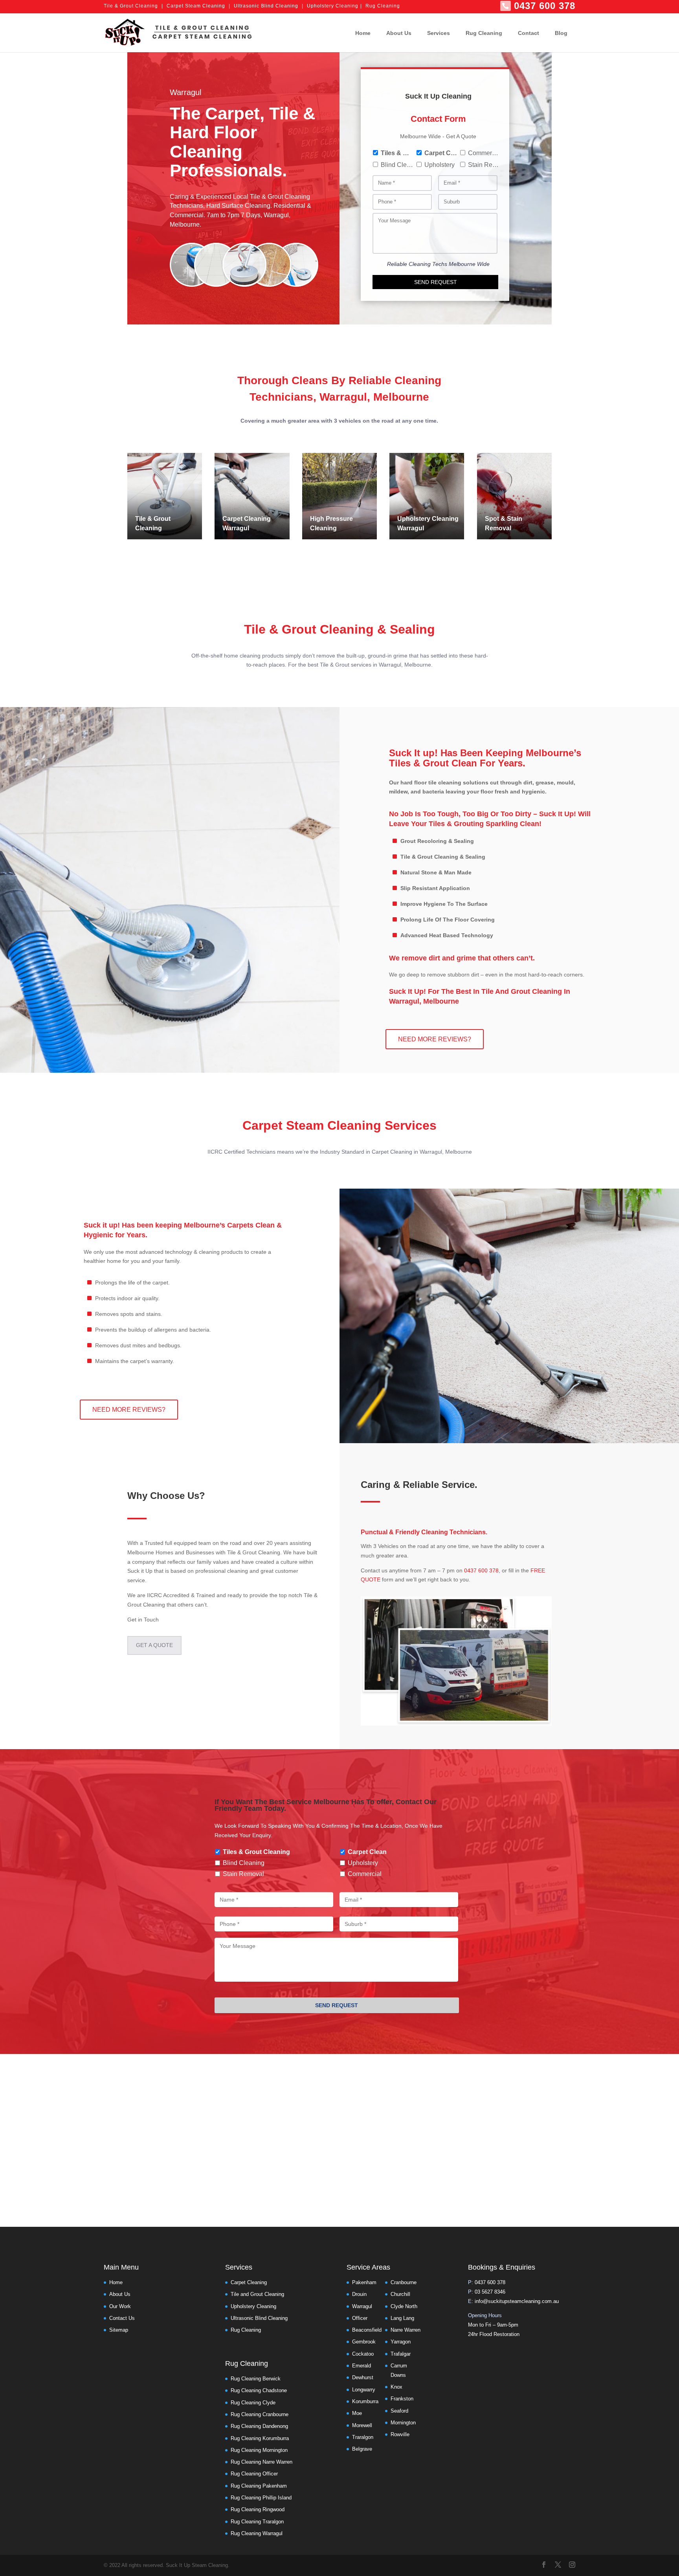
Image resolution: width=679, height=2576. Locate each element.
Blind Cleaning (397, 165)
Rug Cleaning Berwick (256, 2379)
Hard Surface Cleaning (238, 206)
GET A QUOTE (154, 1645)
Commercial (484, 153)
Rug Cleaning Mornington (259, 2450)
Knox (396, 2387)
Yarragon (401, 2342)
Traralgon (363, 2437)
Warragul (236, 528)
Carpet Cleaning (247, 519)
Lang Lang (402, 2318)
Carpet (232, 113)
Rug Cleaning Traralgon (257, 2522)
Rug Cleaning (383, 6)
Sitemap (119, 2330)
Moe (357, 2413)
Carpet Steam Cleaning (196, 6)
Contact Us (122, 2318)
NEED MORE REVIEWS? (435, 1039)
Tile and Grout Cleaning (257, 2294)
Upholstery (440, 165)
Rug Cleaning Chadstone (259, 2390)
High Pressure (331, 519)
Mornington (403, 2423)
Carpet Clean (441, 153)
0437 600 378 (545, 6)
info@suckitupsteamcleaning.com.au (517, 2301)
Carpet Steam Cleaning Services (339, 1125)
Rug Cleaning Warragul (257, 2533)
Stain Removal (484, 165)
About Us (399, 33)
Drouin (359, 2294)
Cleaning (149, 528)
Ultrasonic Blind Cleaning (266, 6)
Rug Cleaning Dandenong (259, 2426)
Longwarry (364, 2390)
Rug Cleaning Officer (254, 2474)
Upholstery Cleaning (333, 6)
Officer (360, 2318)
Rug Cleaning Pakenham (259, 2486)
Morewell (362, 2425)
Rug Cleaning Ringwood (258, 2509)
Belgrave (362, 2449)
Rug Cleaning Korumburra (260, 2438)
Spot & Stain (504, 519)
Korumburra (365, 2401)
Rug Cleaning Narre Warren (262, 2462)
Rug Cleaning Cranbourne (260, 2414)
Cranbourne (404, 2282)
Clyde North (404, 2306)
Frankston (402, 2399)
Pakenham (364, 2282)
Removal (498, 528)
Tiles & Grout (397, 153)
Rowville (400, 2434)
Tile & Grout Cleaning (131, 6)
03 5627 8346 (490, 2292)
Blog (561, 33)
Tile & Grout (153, 519)
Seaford (399, 2411)
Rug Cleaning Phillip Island (261, 2498)
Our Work (120, 2306)
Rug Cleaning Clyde (253, 2403)
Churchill (400, 2294)
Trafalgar (401, 2354)
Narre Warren (406, 2330)
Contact (529, 33)
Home (363, 33)
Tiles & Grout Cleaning (256, 1852)
